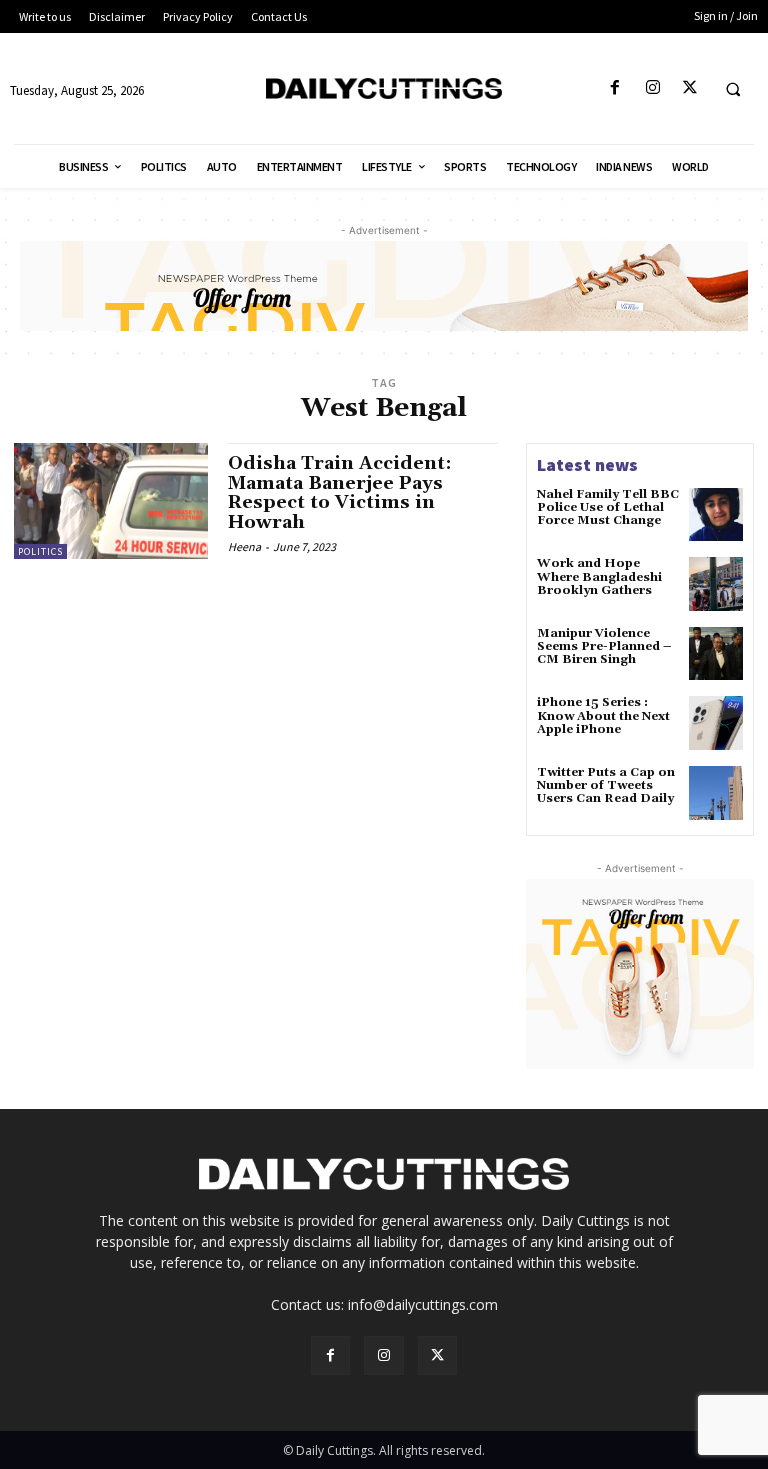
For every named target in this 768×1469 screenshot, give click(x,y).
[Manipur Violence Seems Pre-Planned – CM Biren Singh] (716, 654)
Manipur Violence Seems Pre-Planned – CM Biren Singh (604, 646)
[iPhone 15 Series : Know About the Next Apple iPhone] (716, 723)
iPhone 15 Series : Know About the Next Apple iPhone (603, 715)
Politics (40, 551)
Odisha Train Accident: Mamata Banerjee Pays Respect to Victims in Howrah (340, 493)
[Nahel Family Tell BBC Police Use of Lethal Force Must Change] (716, 515)
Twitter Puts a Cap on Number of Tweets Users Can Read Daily (606, 785)
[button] (733, 89)
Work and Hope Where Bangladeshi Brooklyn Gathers (599, 576)
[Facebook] (615, 88)
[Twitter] (689, 88)
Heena (244, 546)
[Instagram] (652, 88)
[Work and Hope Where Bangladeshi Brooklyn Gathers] (716, 584)
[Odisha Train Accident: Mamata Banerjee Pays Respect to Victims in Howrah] (111, 501)
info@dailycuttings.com (423, 1304)
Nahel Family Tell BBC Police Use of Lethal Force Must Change (608, 507)
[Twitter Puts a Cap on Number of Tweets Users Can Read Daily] (716, 793)
